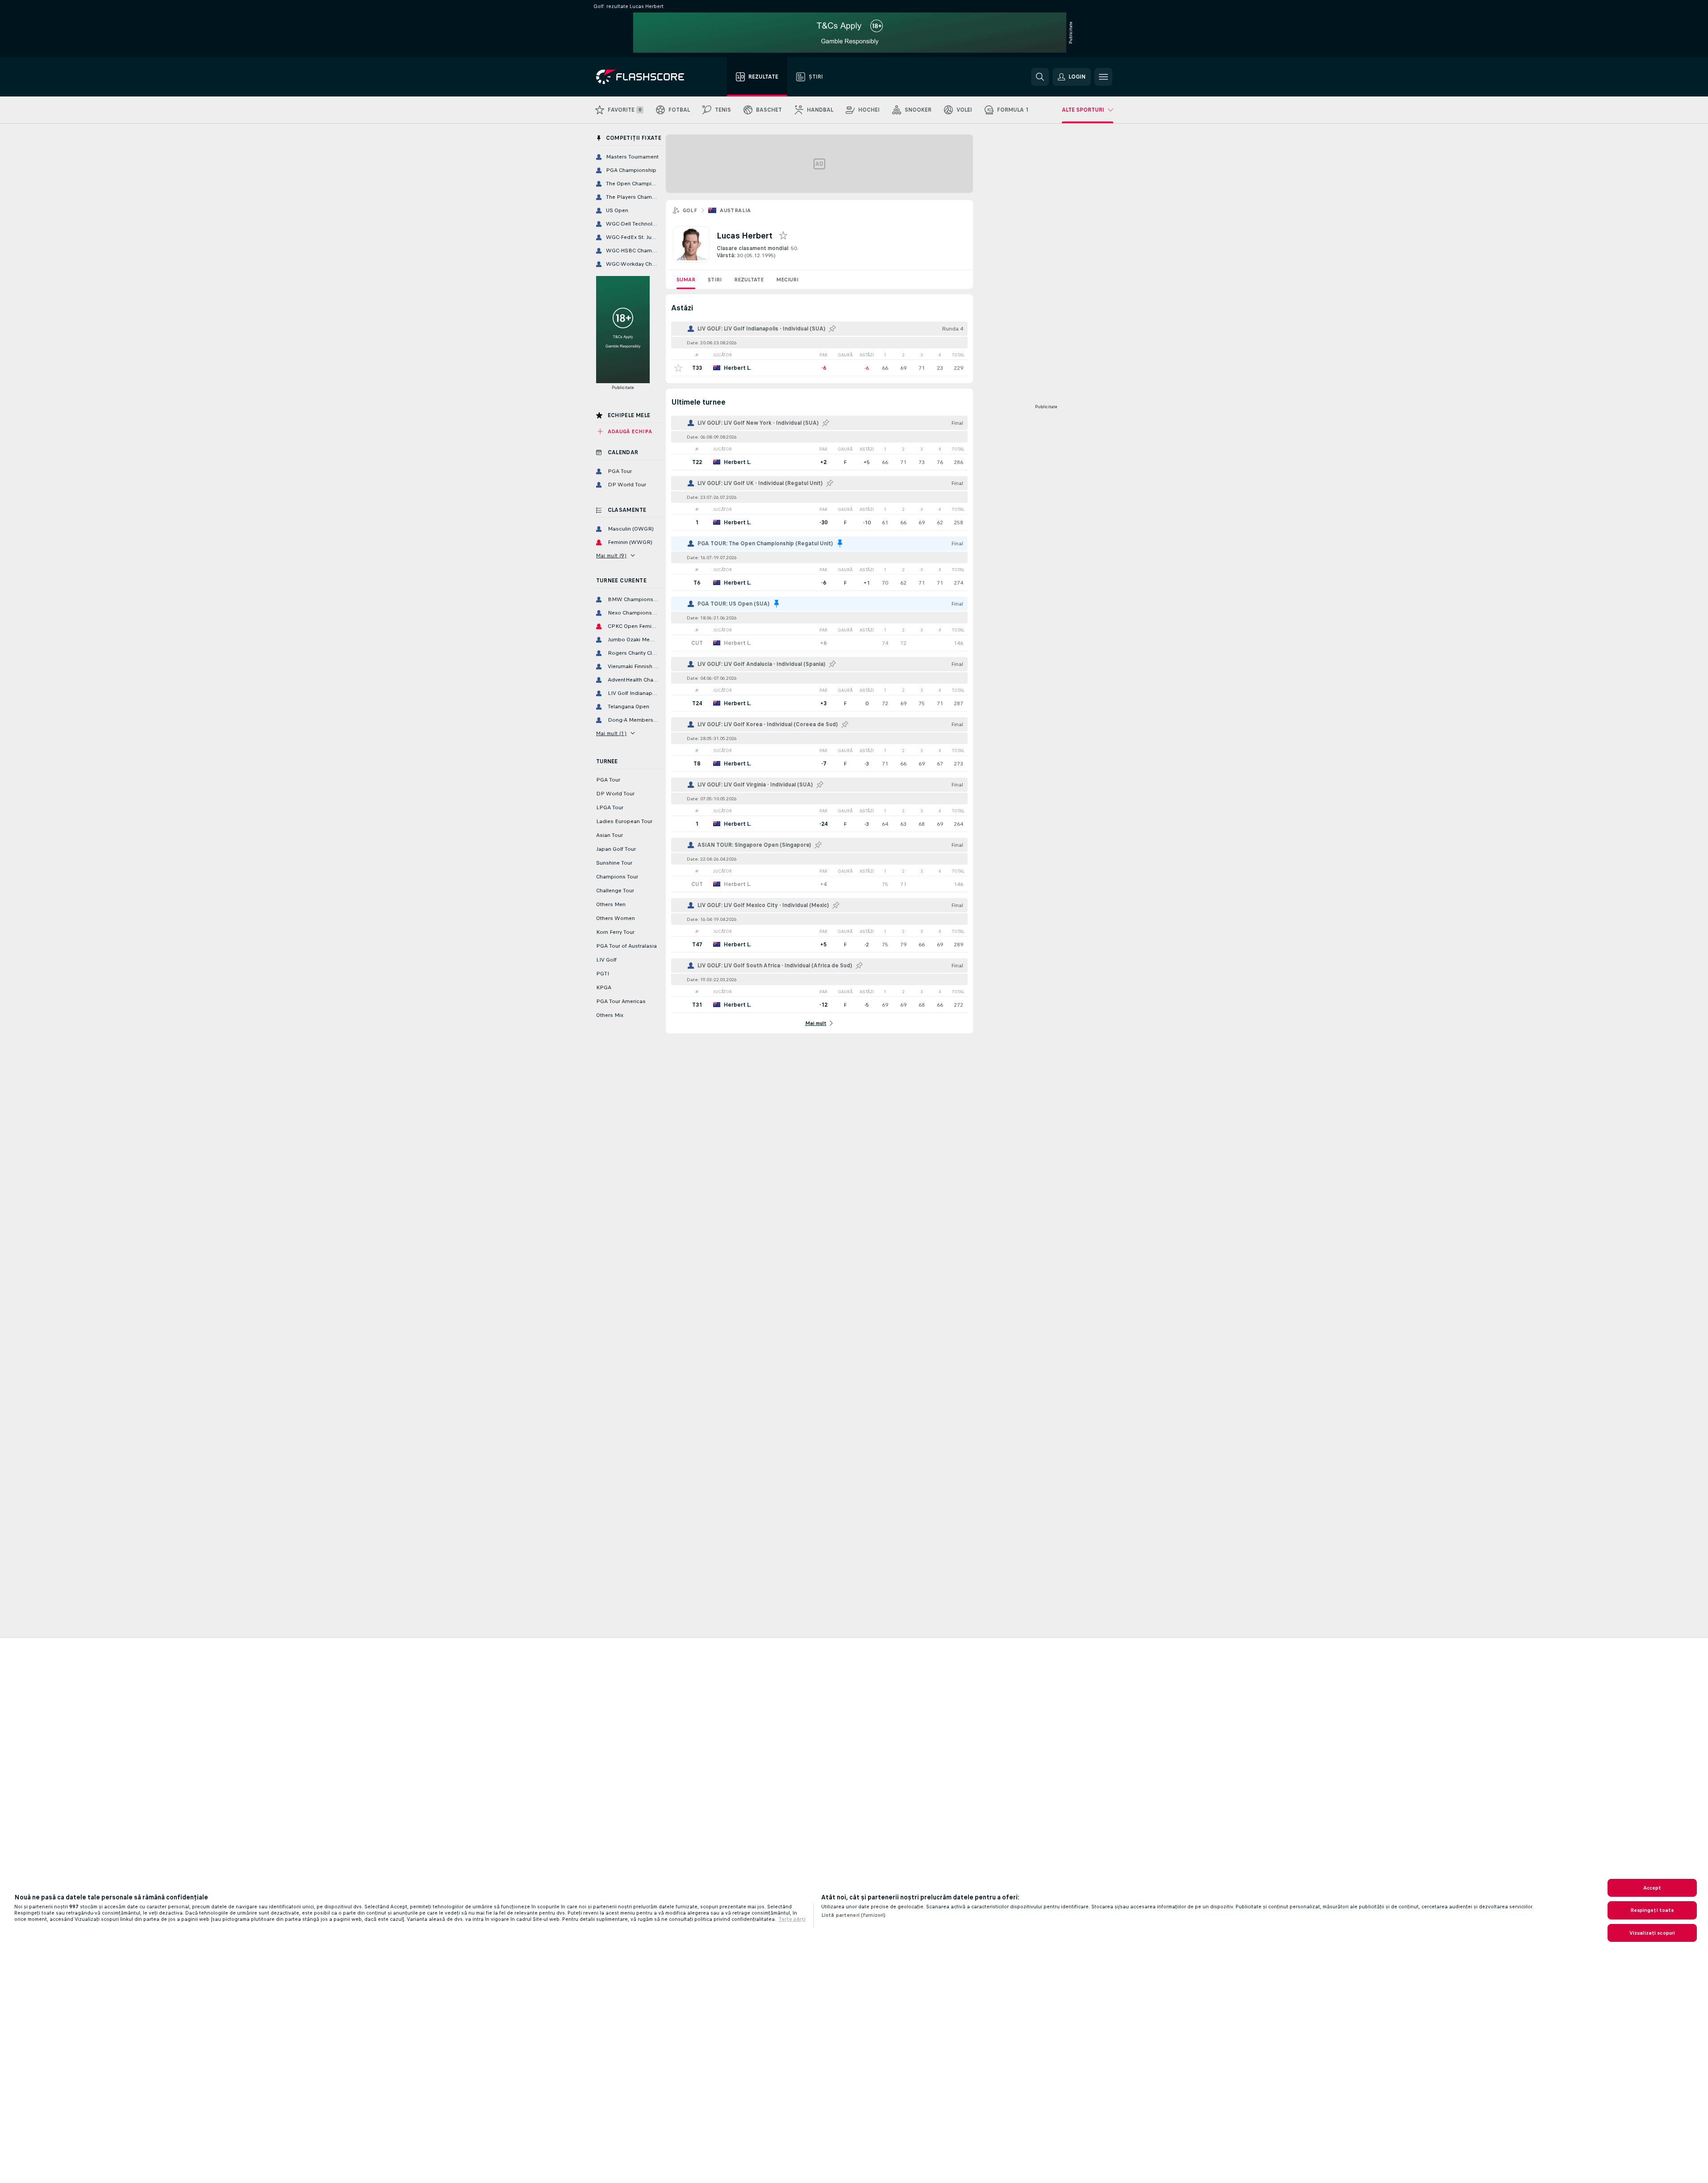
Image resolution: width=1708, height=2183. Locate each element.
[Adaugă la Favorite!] (678, 368)
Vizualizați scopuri (1652, 1933)
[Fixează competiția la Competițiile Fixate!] (832, 329)
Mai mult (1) (612, 733)
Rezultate (749, 280)
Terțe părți (792, 1919)
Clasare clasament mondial (752, 248)
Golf (690, 210)
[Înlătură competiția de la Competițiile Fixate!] (840, 544)
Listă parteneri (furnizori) (853, 1915)
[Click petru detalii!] (819, 368)
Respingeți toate (1652, 1910)
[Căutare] (1040, 77)
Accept (1652, 1888)
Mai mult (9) (612, 556)
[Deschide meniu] (1103, 77)
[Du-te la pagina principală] (646, 77)
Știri (715, 280)
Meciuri (787, 280)
